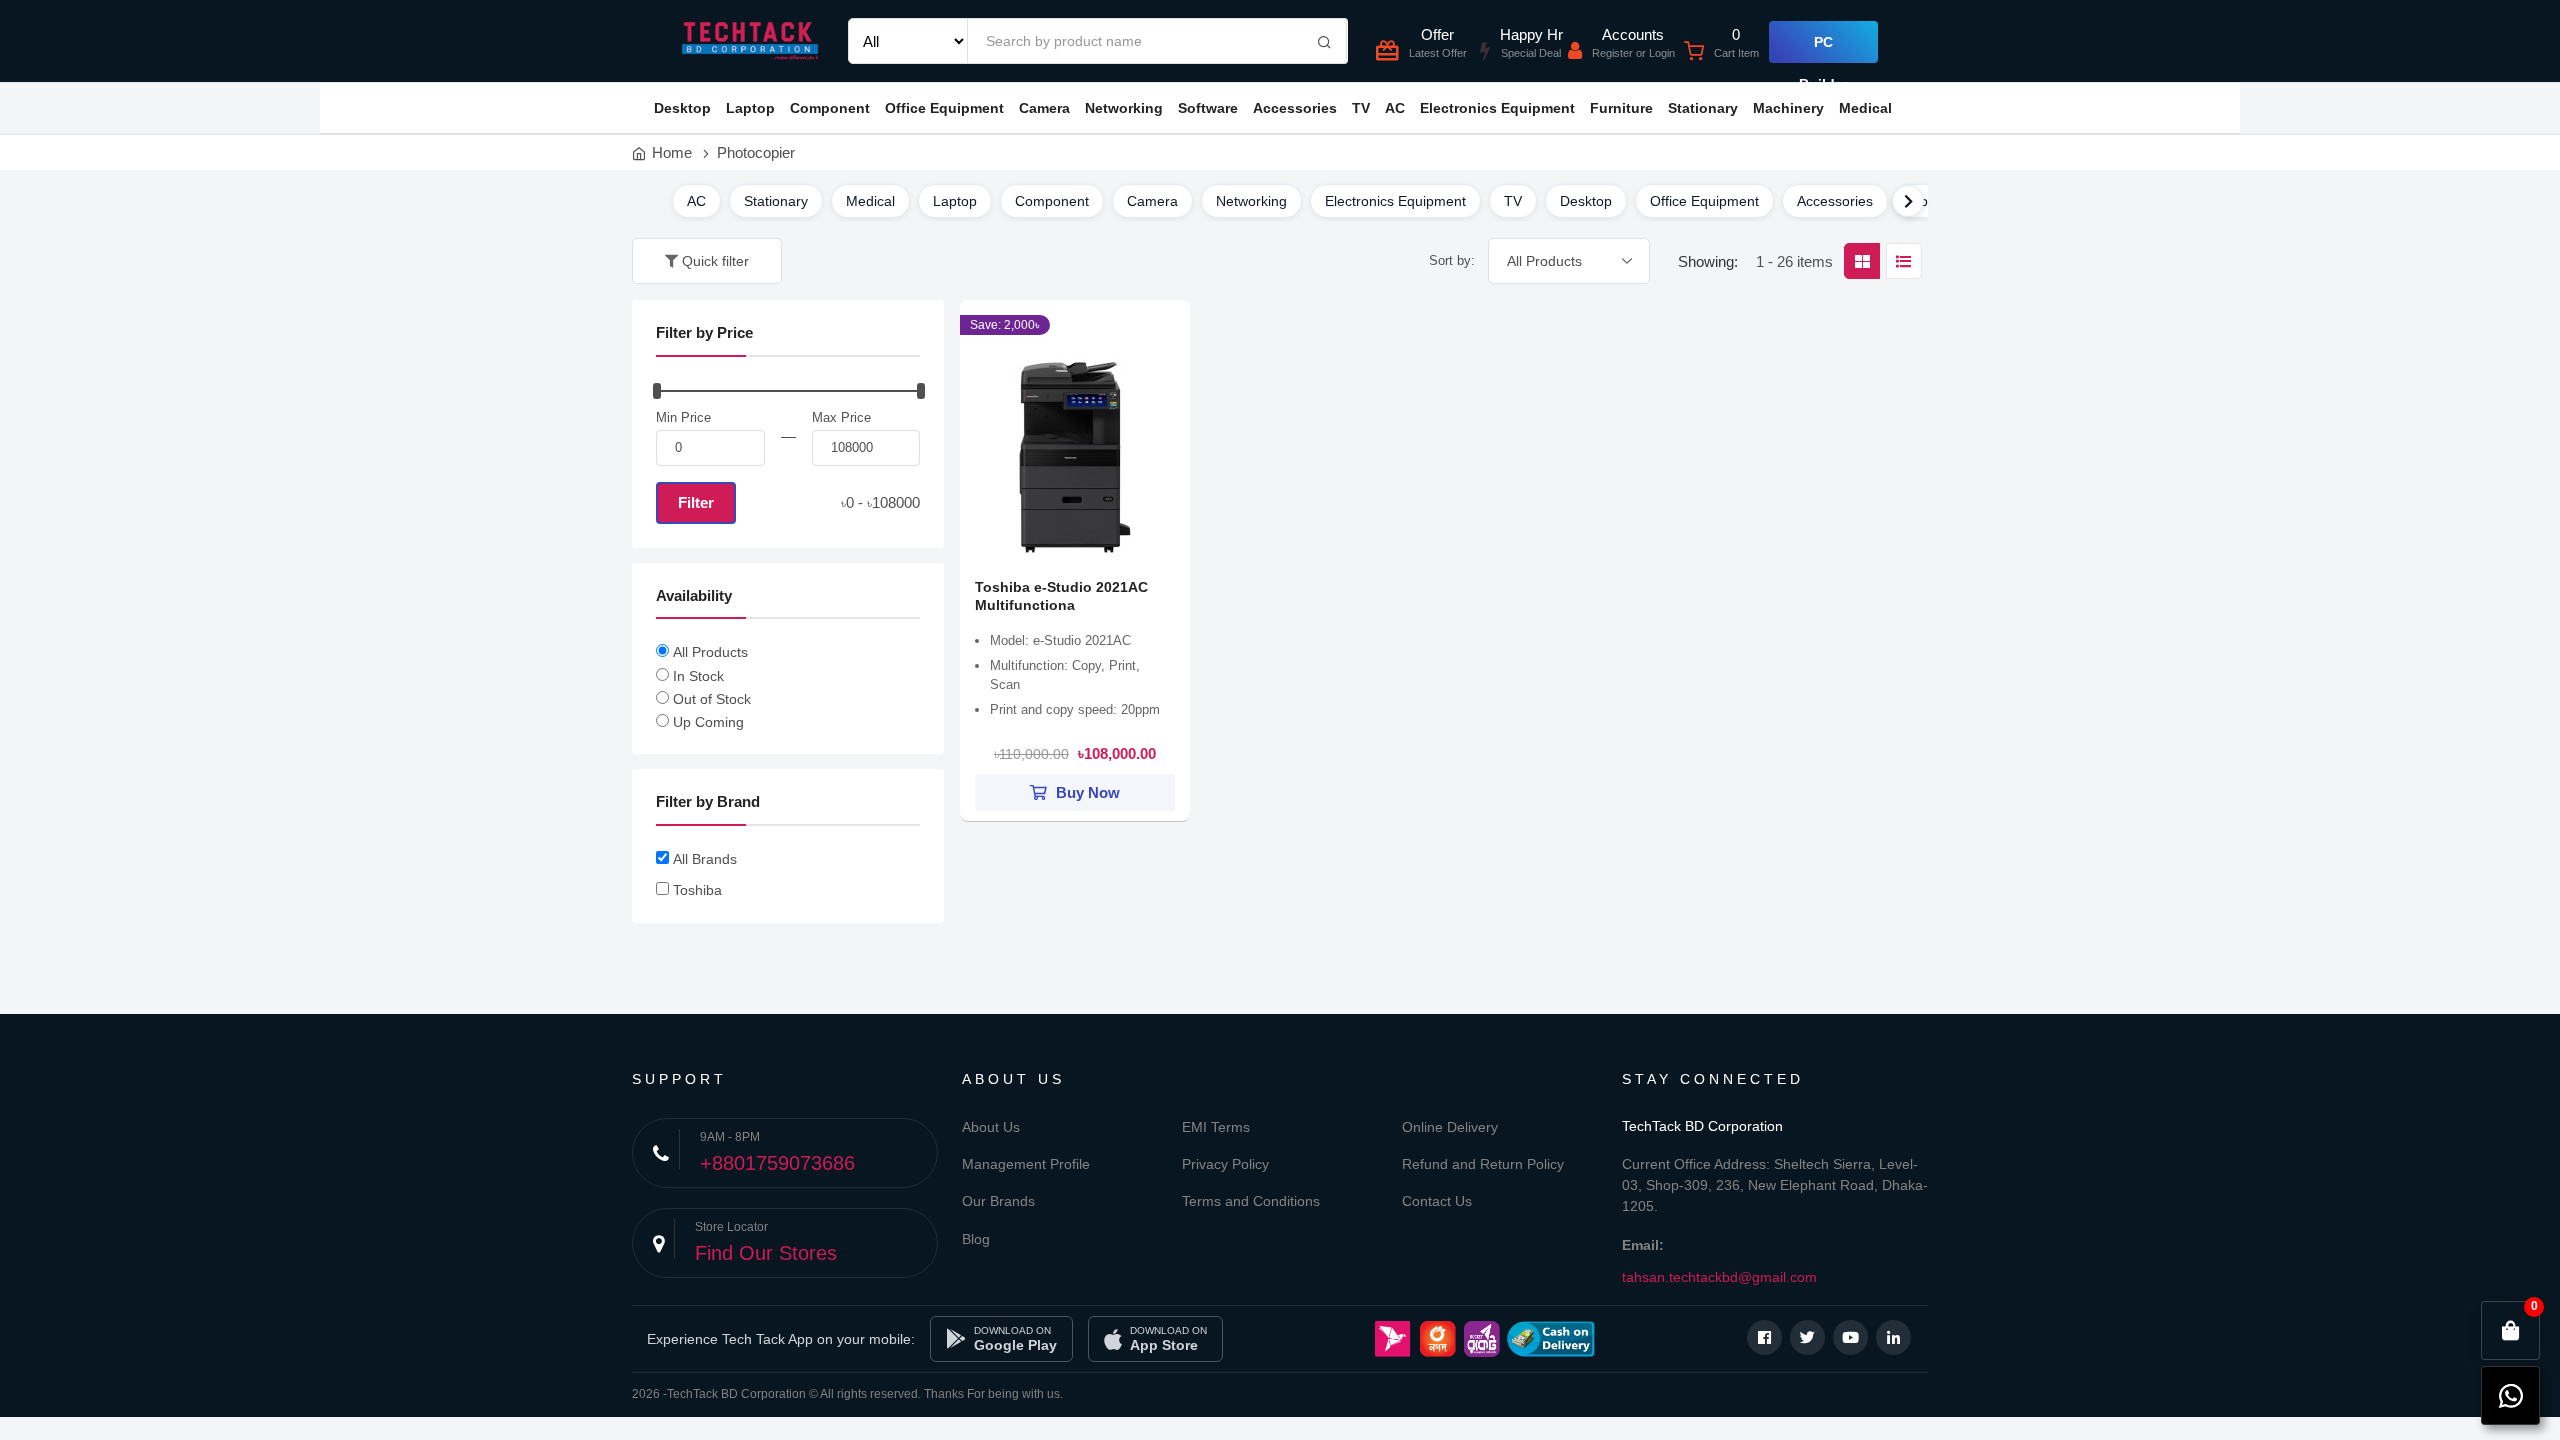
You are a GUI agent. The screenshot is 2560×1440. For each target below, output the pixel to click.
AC (1395, 108)
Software (1208, 108)
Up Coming (708, 722)
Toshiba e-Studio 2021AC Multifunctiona (1061, 596)
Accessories (1295, 108)
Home (672, 152)
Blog (976, 1239)
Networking (1124, 108)
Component (830, 108)
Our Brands (998, 1201)
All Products (710, 652)
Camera (1044, 108)
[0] (2511, 1331)
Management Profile (1026, 1164)
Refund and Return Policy (1483, 1164)
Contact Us (1437, 1201)
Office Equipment (944, 108)
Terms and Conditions (1251, 1201)
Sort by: (1452, 260)
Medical (1865, 108)
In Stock (698, 676)
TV (1361, 108)
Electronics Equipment (1497, 108)
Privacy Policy (1225, 1164)
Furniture (1621, 108)
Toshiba (697, 890)
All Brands (705, 859)
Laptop (750, 108)
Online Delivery (1450, 1127)
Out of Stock (712, 699)
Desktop (682, 108)
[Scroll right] (1908, 201)
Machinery (1788, 108)
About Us (991, 1127)
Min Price (683, 418)
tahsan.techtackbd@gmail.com (1719, 1277)
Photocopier (756, 152)
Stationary (1703, 108)
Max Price (841, 418)
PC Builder (1823, 48)
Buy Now (1086, 792)
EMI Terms (1216, 1127)
